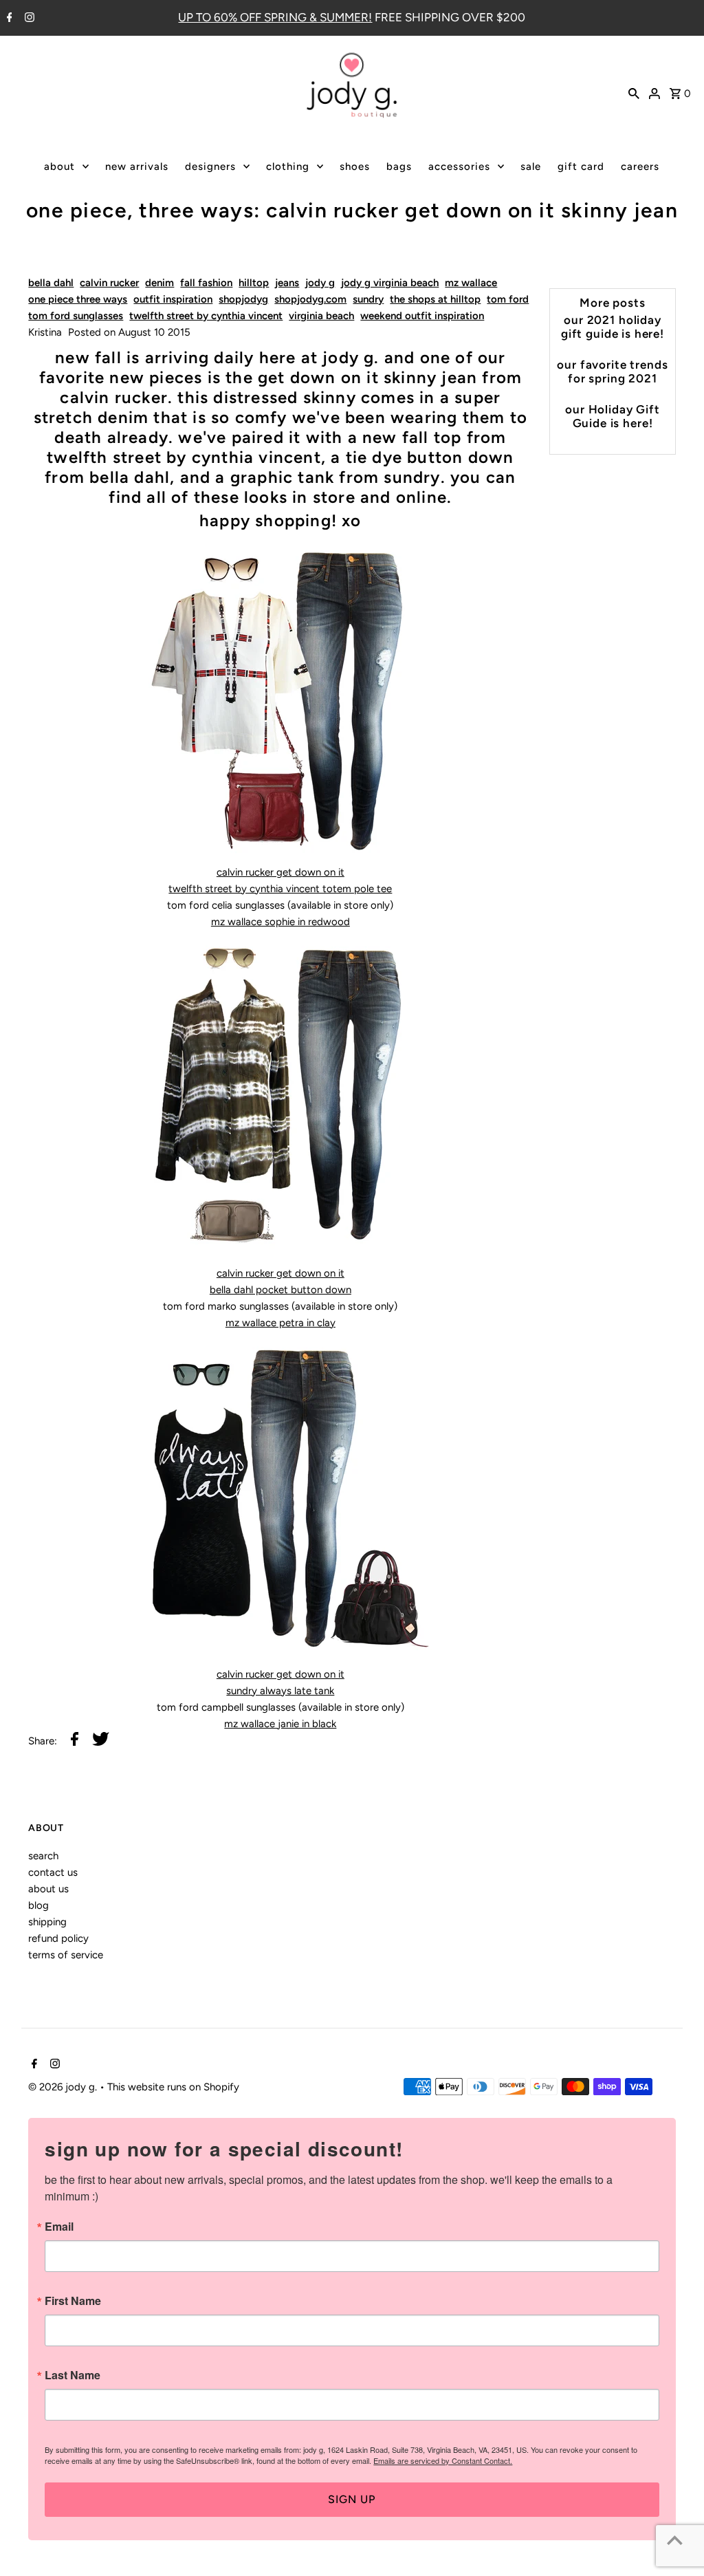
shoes (355, 166)
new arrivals (137, 166)
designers (210, 166)
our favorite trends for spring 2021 (612, 371)
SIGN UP (352, 2499)
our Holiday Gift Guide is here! (613, 416)
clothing (288, 166)
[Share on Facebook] (75, 1741)
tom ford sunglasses (76, 316)
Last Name (73, 2375)
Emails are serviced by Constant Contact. (443, 2460)
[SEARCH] (634, 92)
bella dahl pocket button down (280, 1290)
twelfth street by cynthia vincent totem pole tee (280, 889)
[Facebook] (8, 19)
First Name (73, 2301)
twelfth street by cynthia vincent (206, 316)
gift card (581, 166)
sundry (368, 299)
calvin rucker (109, 283)
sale (531, 166)
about (59, 166)
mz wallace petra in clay (280, 1323)
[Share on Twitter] (101, 1741)
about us (48, 1889)
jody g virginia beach (390, 283)
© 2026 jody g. (64, 2087)
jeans (287, 283)
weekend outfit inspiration (422, 316)
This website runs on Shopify (173, 2087)
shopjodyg (243, 299)
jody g (320, 283)
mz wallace (471, 283)
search (43, 1856)
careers (640, 166)
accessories (459, 166)
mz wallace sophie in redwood (280, 922)
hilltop (254, 283)
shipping (47, 1922)
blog (38, 1905)
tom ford (508, 299)
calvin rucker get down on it (280, 872)
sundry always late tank (280, 1691)
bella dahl (51, 283)
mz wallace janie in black (280, 1724)
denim (159, 283)
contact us (53, 1872)
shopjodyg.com (310, 299)
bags (399, 166)
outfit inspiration (173, 299)
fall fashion (206, 283)
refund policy (58, 1938)
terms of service (66, 1955)
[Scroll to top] (675, 2540)
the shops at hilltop (435, 299)
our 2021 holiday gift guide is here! (613, 327)
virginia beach (321, 316)
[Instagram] (28, 19)
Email (59, 2227)
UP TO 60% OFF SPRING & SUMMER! (275, 17)
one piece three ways (78, 299)
